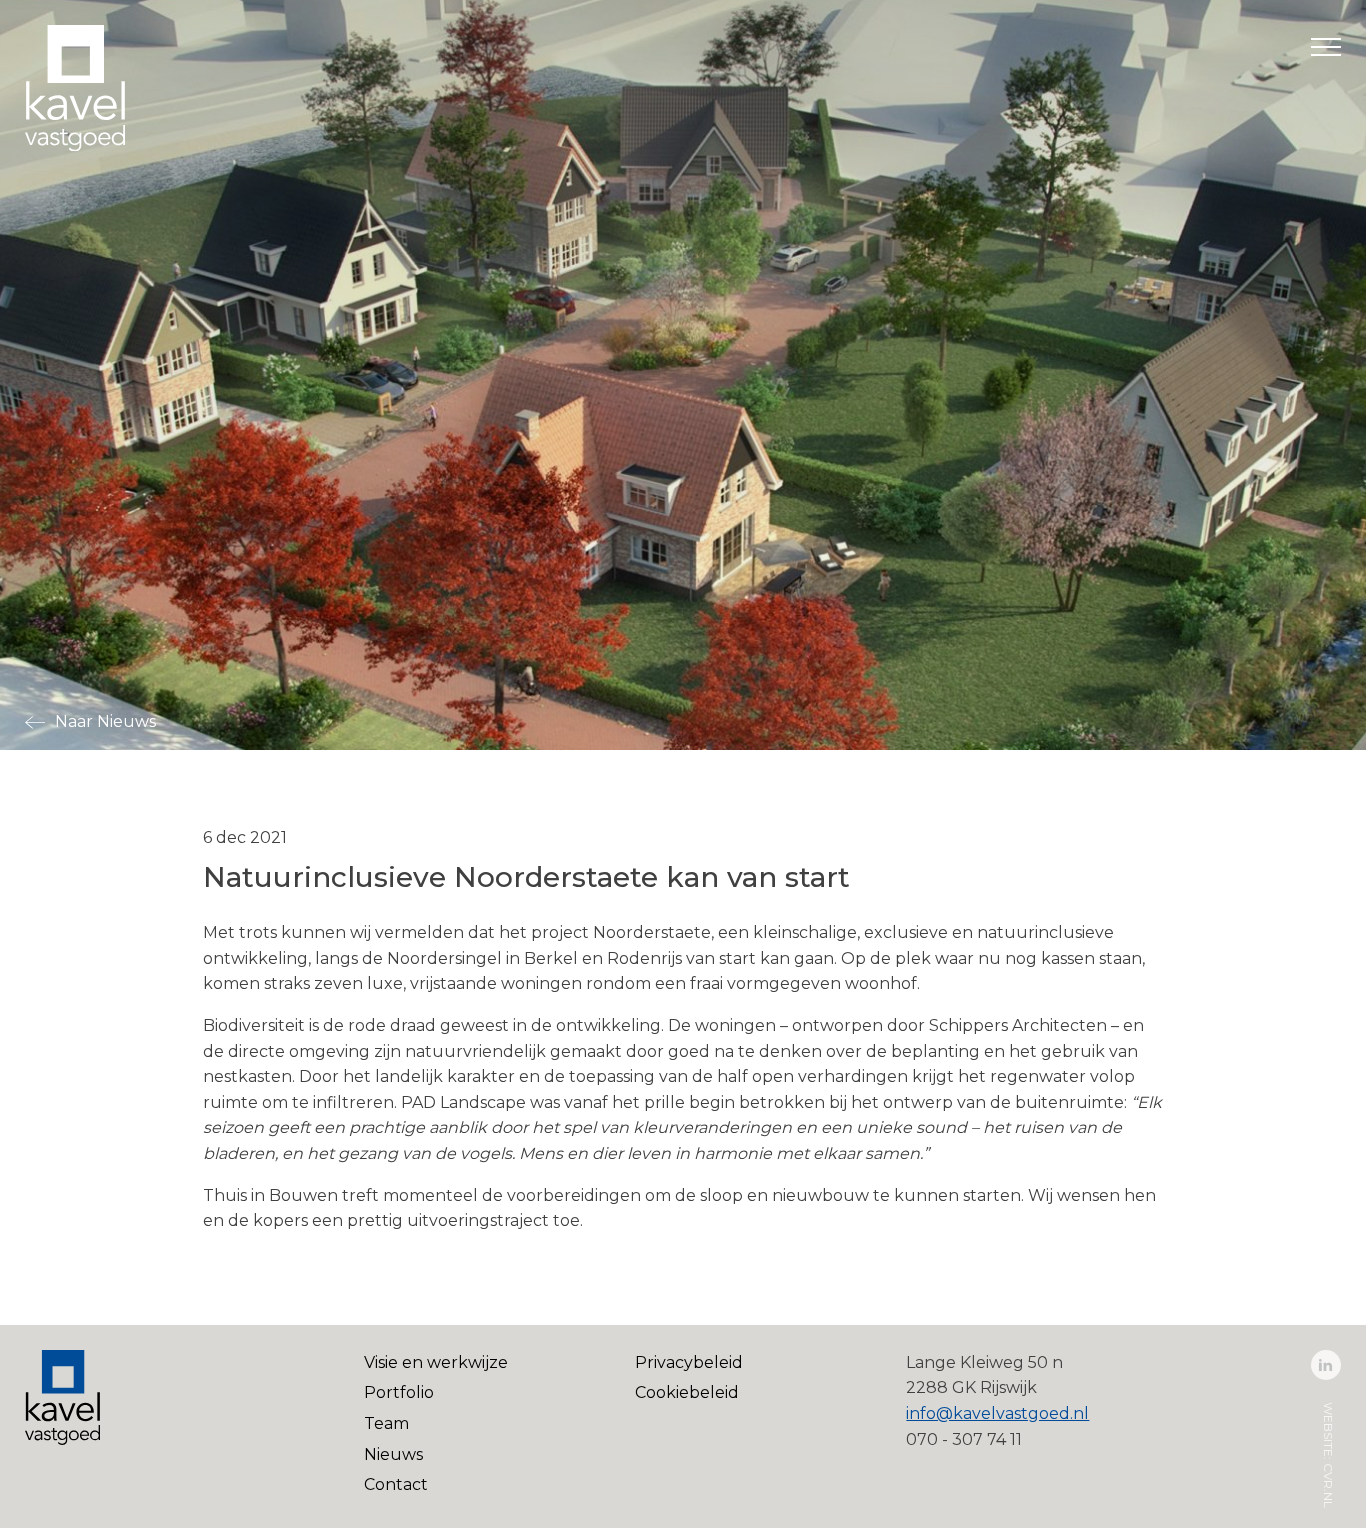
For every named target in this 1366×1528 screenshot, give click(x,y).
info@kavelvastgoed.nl (997, 1413)
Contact (396, 1484)
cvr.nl (1328, 1484)
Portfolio (399, 1392)
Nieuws (393, 1454)
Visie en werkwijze (436, 1362)
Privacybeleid (689, 1362)
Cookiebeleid (687, 1392)
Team (386, 1423)
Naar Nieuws (105, 721)
